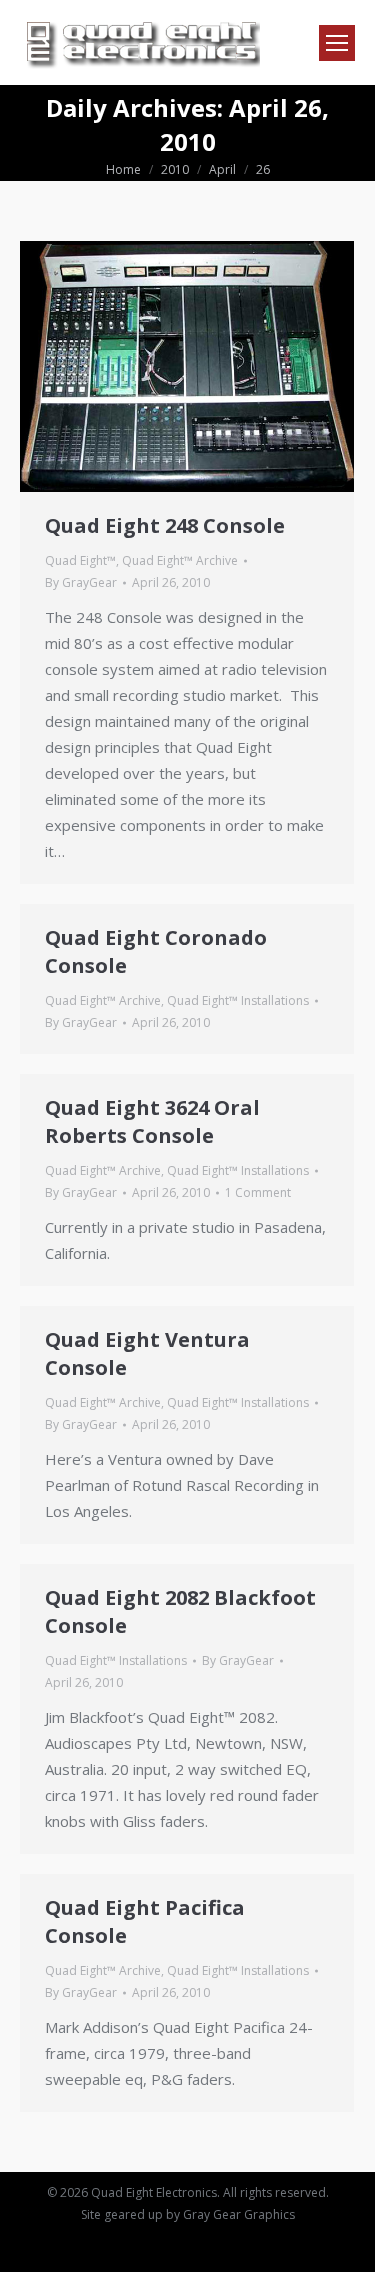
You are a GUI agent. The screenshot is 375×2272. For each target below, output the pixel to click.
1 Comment (258, 1192)
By (81, 582)
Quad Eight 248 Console (165, 525)
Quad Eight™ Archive (180, 560)
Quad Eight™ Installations (238, 1000)
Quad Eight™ (80, 560)
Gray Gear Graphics (239, 2214)
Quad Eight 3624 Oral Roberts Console (152, 1121)
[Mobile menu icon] (337, 43)
